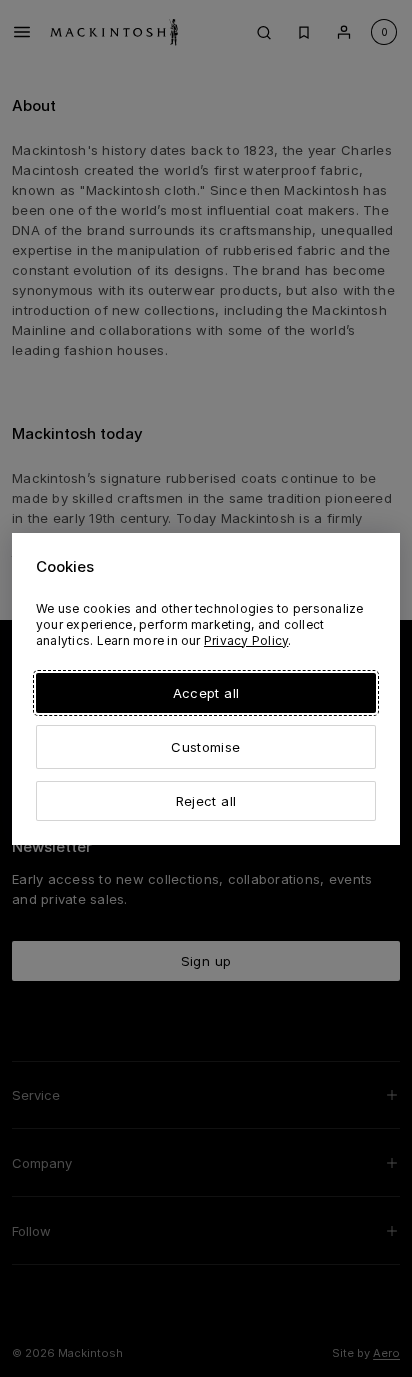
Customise (205, 747)
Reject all (206, 801)
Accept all (206, 693)
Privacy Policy (246, 640)
